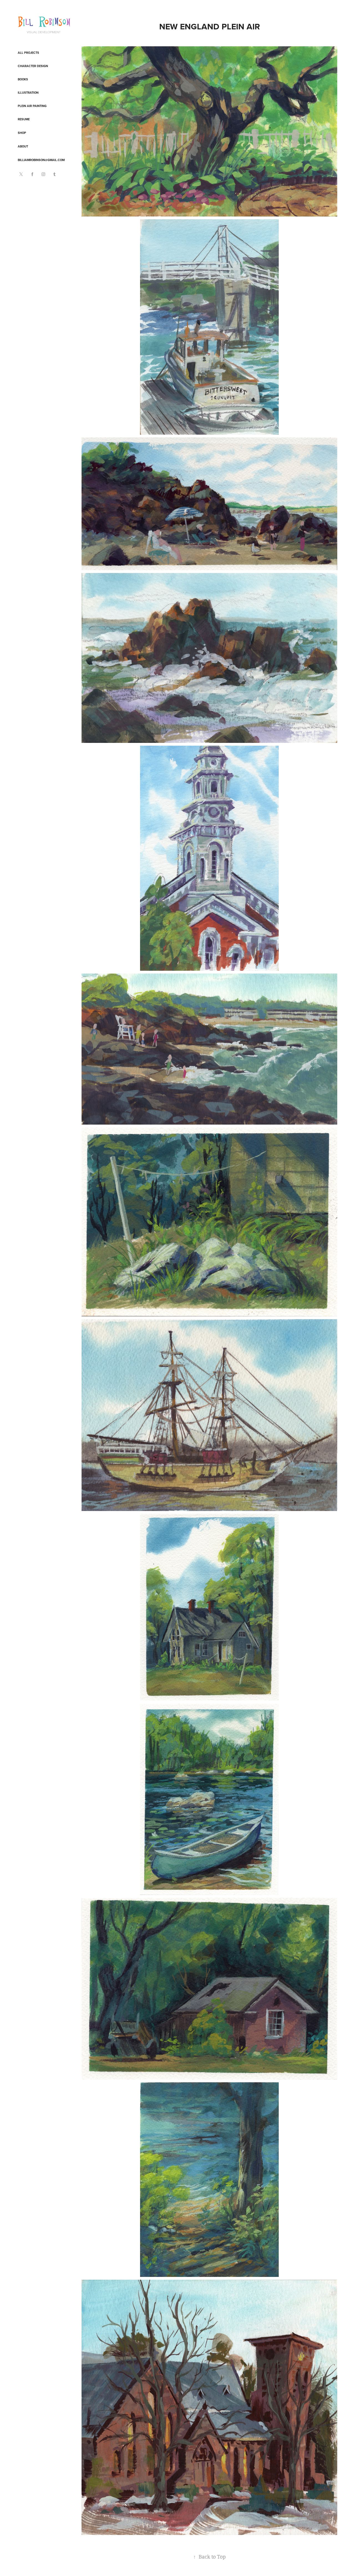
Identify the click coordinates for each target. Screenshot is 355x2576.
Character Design (33, 66)
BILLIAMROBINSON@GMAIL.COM (41, 160)
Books (23, 79)
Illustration (28, 93)
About (23, 146)
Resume (24, 119)
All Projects (28, 53)
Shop (22, 133)
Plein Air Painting (32, 106)
